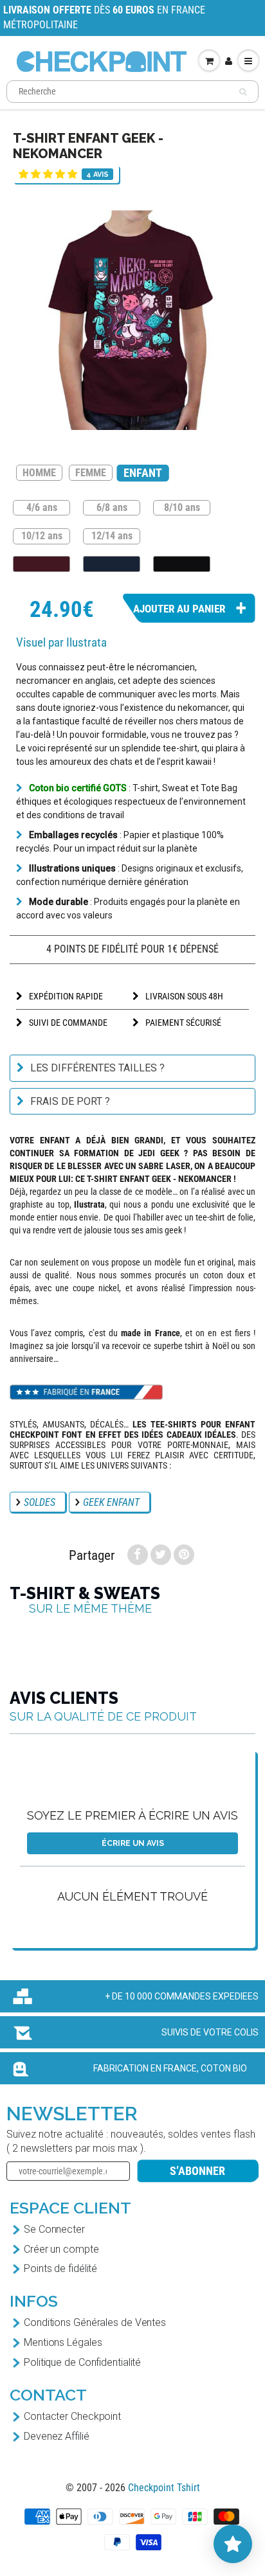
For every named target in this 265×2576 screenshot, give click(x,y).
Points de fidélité (60, 2268)
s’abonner (197, 2171)
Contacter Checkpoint (72, 2416)
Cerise (41, 564)
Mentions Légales (63, 2342)
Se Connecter (54, 2229)
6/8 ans (112, 507)
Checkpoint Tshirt (164, 2488)
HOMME (39, 473)
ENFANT (142, 473)
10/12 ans (42, 535)
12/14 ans (112, 535)
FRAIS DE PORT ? (70, 1101)
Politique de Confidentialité (82, 2362)
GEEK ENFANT (111, 1502)
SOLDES (40, 1502)
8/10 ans (182, 507)
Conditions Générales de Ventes (95, 2322)
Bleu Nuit (112, 564)
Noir (182, 564)
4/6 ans (42, 507)
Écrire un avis (133, 1843)
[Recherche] (243, 92)
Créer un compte (61, 2249)
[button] (48, 174)
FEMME (91, 473)
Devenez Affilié (57, 2436)
